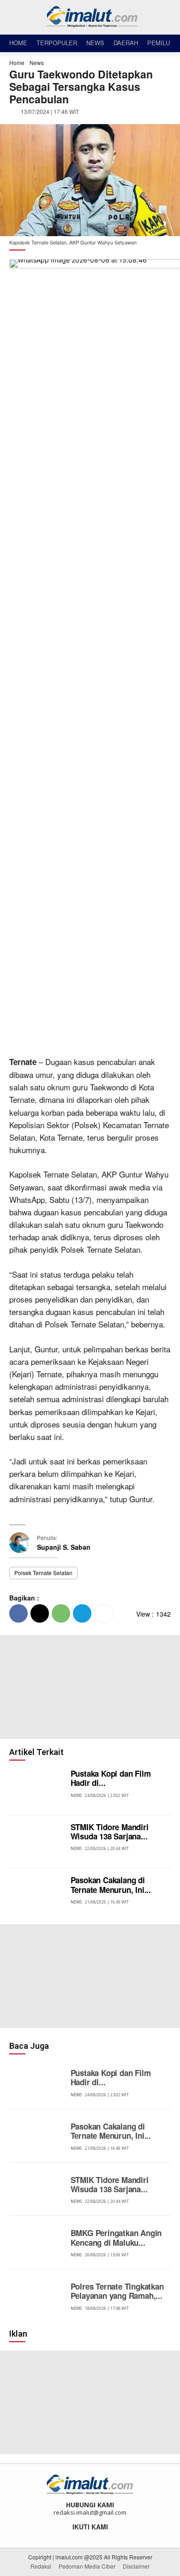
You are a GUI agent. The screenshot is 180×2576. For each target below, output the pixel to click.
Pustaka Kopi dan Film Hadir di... (111, 1778)
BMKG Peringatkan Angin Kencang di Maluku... (116, 2237)
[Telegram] (82, 1613)
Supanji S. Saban (64, 1547)
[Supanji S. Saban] (23, 1543)
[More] (104, 1613)
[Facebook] (18, 1613)
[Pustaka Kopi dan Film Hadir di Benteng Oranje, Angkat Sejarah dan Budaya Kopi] (38, 1789)
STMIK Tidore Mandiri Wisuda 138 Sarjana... (110, 1832)
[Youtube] (109, 2537)
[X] (40, 1613)
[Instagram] (84, 2537)
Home (17, 62)
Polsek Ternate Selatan (43, 1573)
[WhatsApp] (61, 1613)
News (37, 62)
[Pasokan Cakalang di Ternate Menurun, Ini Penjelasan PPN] (38, 1895)
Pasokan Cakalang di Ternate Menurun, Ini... (111, 1885)
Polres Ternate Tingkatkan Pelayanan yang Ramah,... (117, 2291)
